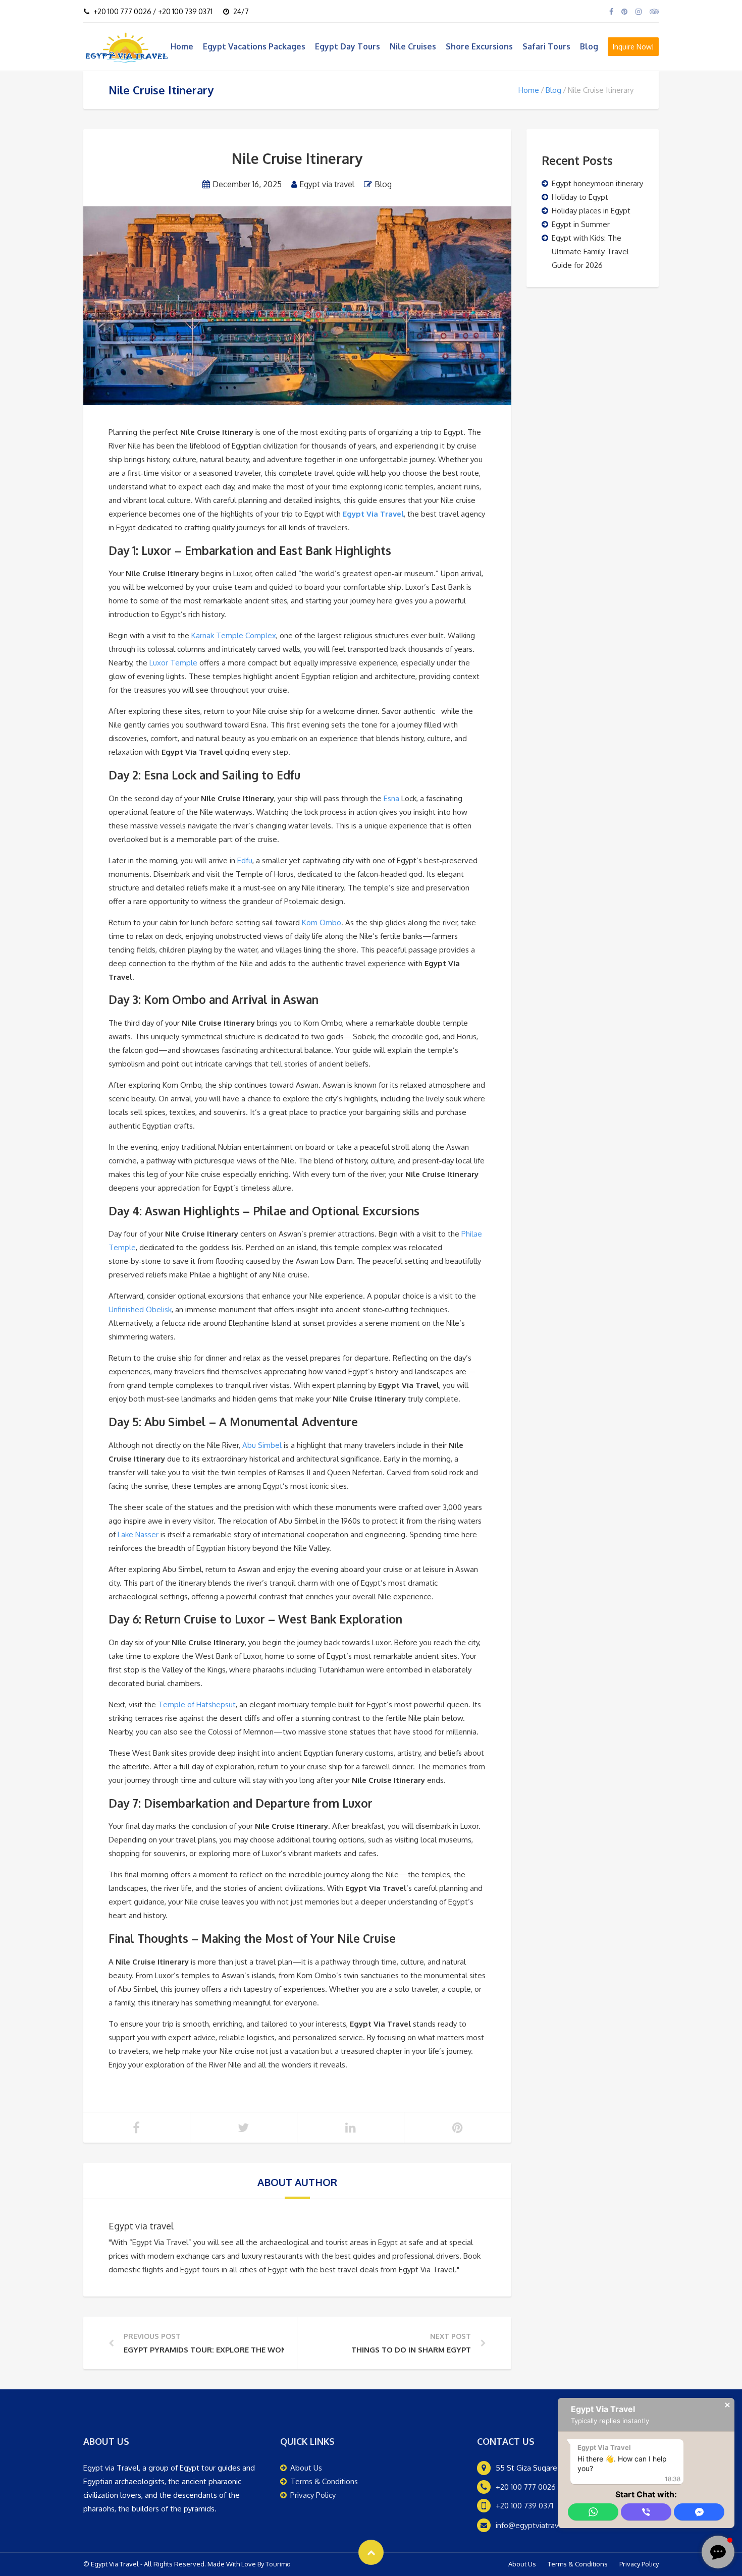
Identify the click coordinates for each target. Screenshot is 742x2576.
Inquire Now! (633, 47)
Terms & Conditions (324, 2481)
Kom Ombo (322, 922)
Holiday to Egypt (580, 197)
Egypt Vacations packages (254, 46)
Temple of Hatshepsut (197, 1704)
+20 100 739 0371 (524, 2506)
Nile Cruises (413, 46)
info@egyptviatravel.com (539, 2525)
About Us (306, 2468)
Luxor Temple (173, 663)
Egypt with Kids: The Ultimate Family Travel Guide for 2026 (590, 251)
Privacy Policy (313, 2495)
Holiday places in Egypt (591, 211)
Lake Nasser (138, 1534)
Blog (589, 46)
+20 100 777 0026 (526, 2487)
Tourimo (278, 2564)
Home (182, 46)
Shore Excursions (479, 46)
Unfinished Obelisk (140, 1309)
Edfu (245, 860)
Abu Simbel (262, 1445)
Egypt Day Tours (348, 46)
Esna (391, 798)
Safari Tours (546, 46)
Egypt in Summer (581, 224)
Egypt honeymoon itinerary (597, 183)
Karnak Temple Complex (234, 635)
